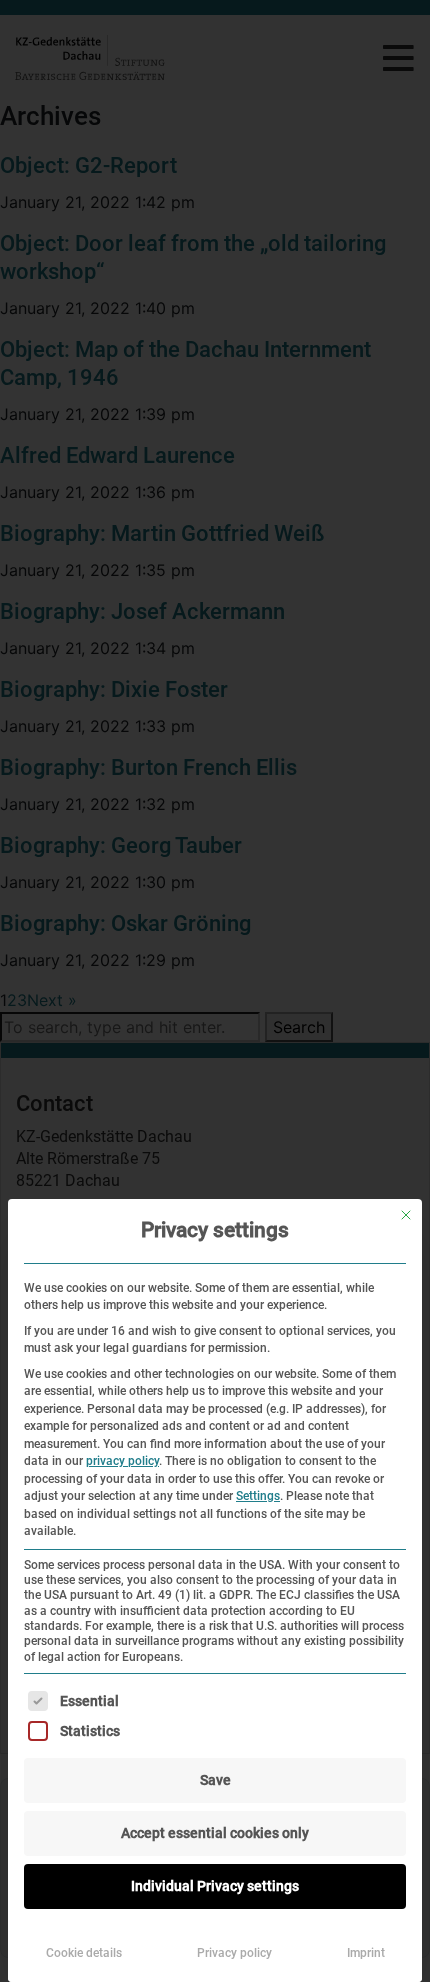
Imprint (366, 1953)
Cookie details (84, 1953)
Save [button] (215, 1780)
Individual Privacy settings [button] (215, 1886)
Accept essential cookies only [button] (215, 1833)
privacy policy (122, 1461)
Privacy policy (234, 1953)
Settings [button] (258, 1496)
